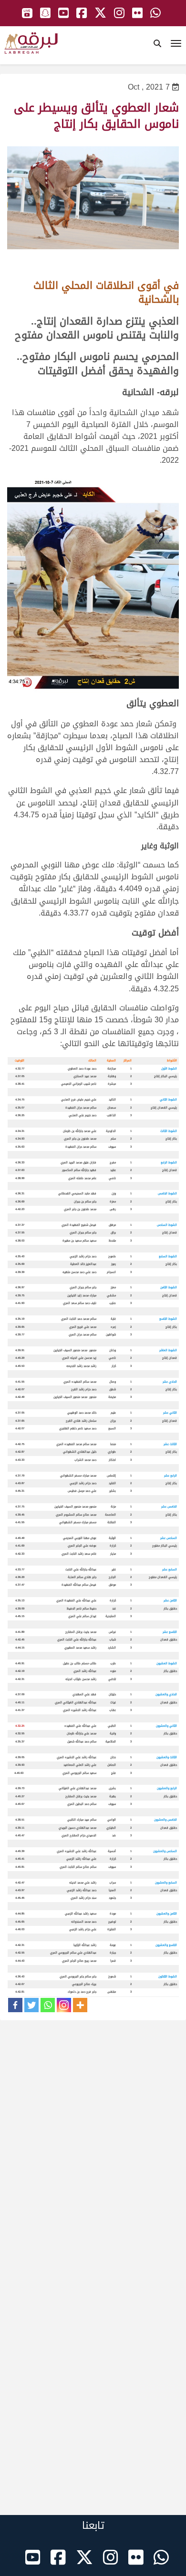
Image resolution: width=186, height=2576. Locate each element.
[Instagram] (64, 2005)
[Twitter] (31, 2005)
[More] (80, 2005)
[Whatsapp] (48, 2005)
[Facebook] (15, 2005)
